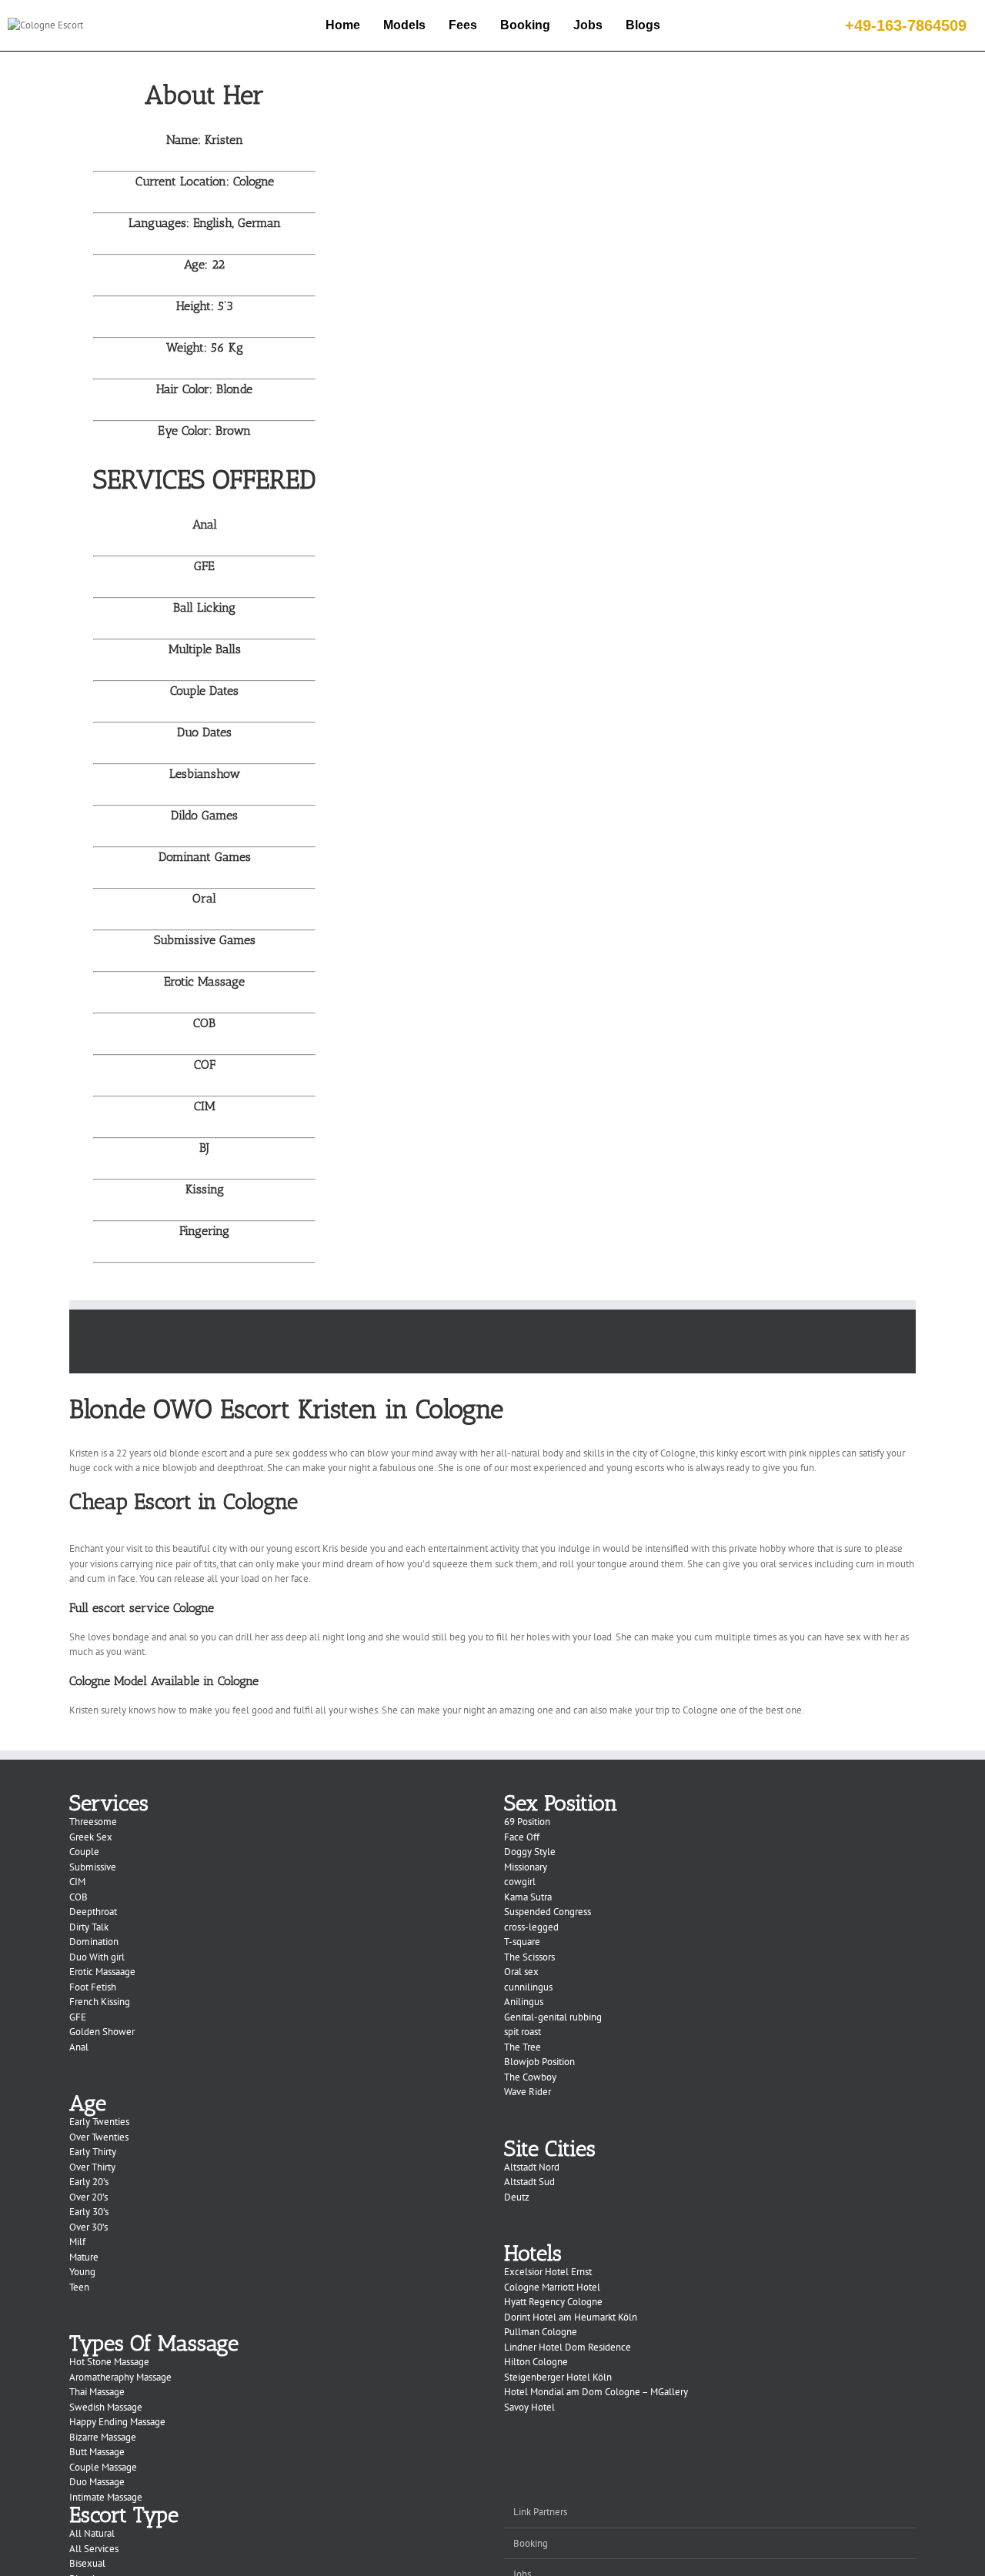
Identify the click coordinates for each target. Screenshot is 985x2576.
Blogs (643, 25)
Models (404, 25)
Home (343, 25)
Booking (525, 25)
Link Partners (540, 2512)
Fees (463, 25)
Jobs (588, 25)
